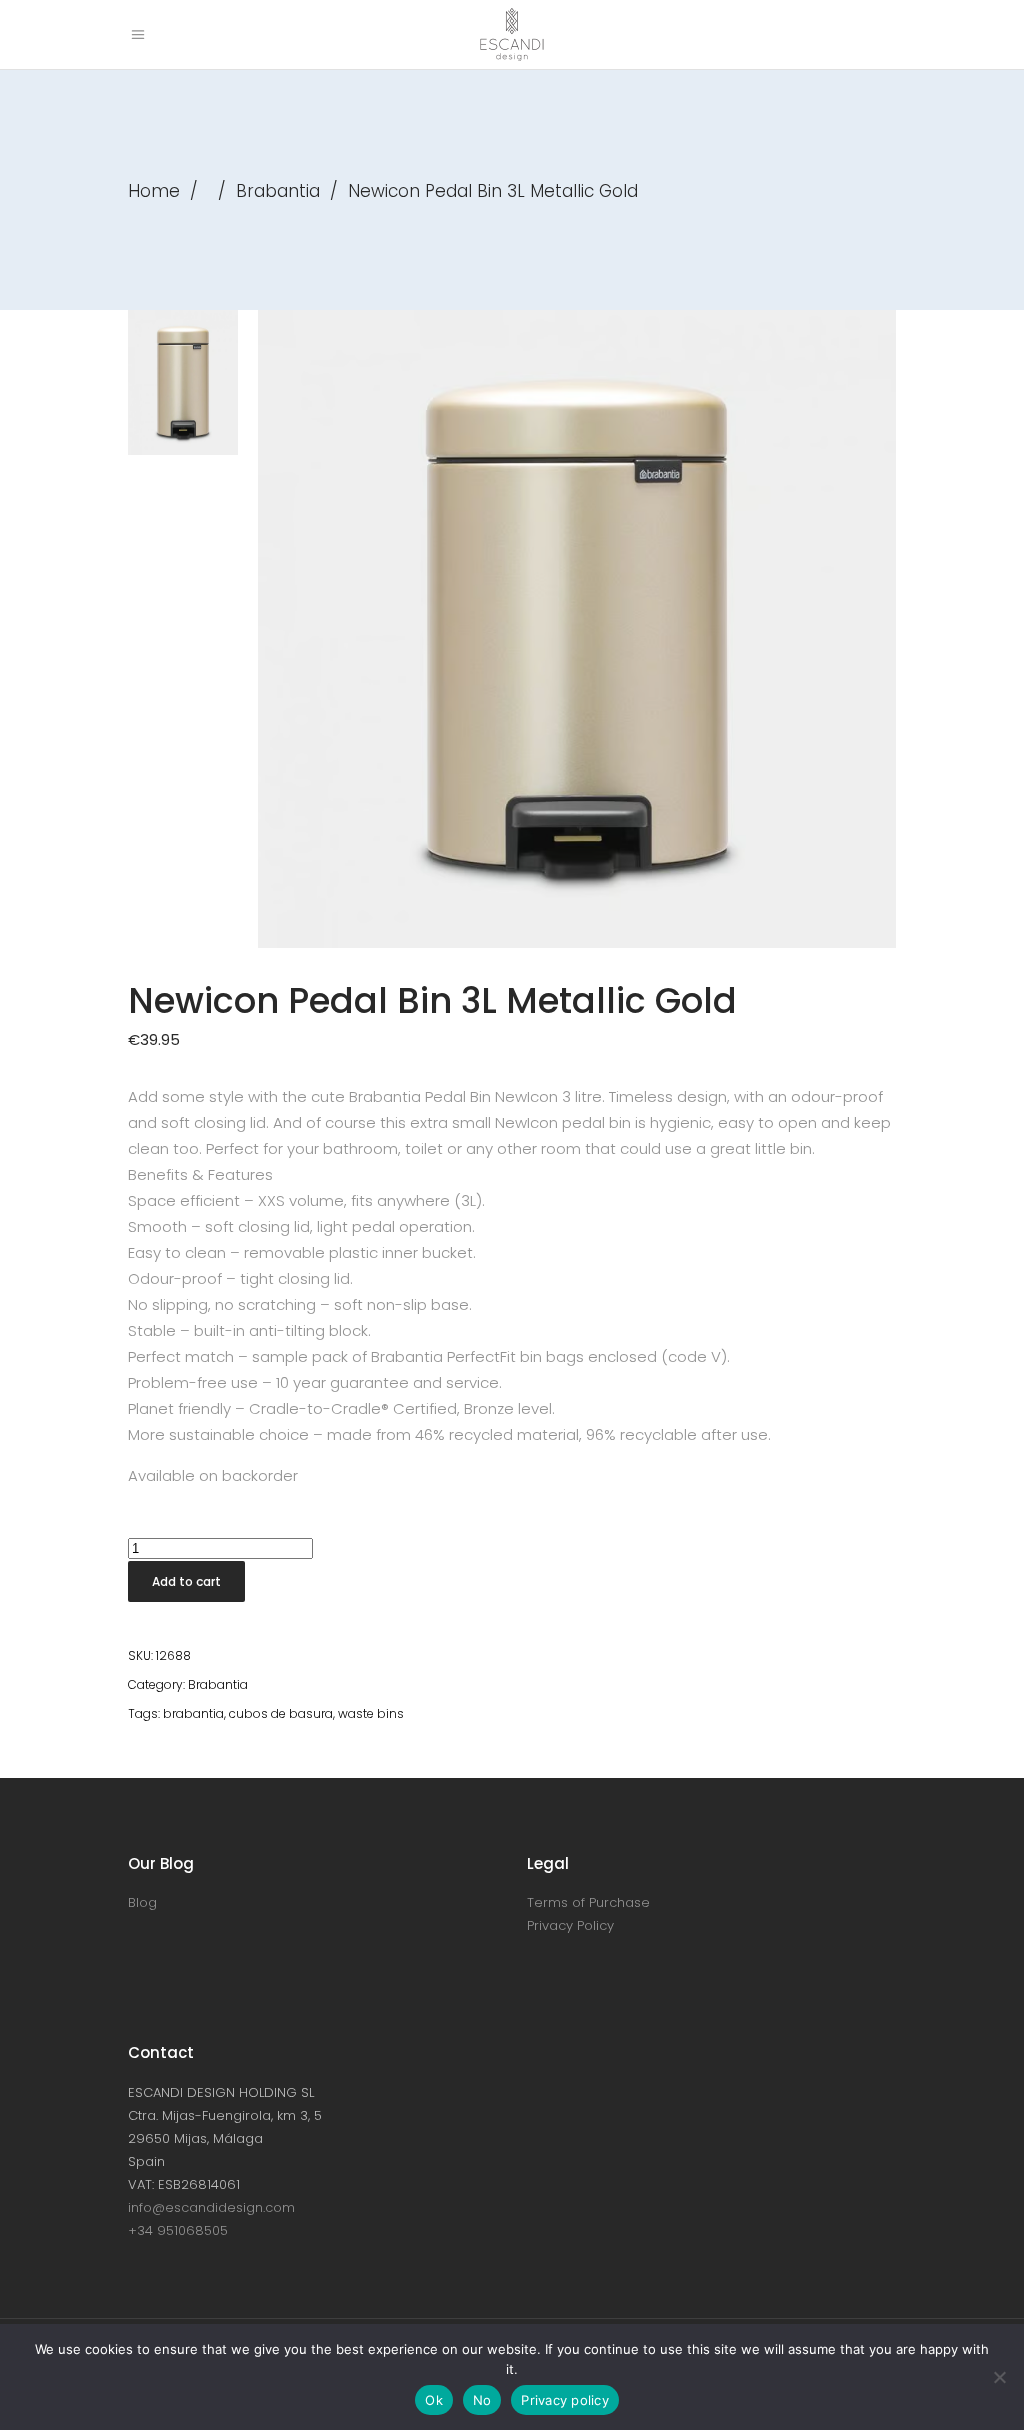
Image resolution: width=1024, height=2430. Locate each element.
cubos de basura (281, 1713)
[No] (999, 2377)
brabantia (193, 1713)
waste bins (371, 1713)
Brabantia (278, 191)
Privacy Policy (570, 1925)
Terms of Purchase (588, 1902)
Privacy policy (565, 2400)
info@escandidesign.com (211, 2207)
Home (154, 191)
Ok (434, 2400)
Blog (142, 1902)
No (482, 2400)
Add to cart (186, 1581)
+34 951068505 (178, 2230)
